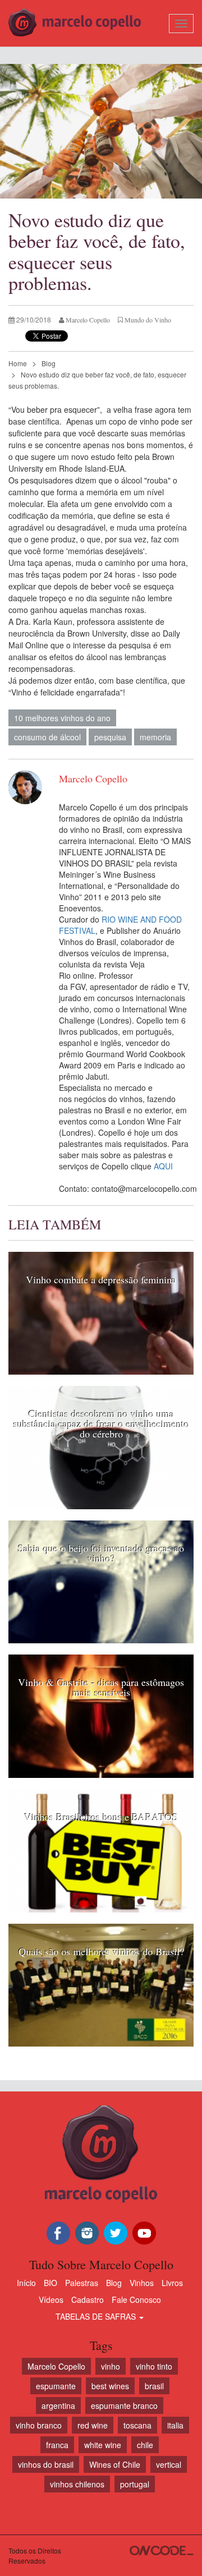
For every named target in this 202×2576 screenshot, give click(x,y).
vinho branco (39, 2425)
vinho (111, 2366)
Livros (172, 2283)
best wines (110, 2386)
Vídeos (51, 2299)
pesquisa (110, 737)
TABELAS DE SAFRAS (97, 2316)
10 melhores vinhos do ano (62, 718)
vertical (169, 2464)
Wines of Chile (115, 2464)
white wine (103, 2445)
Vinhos (142, 2283)
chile (145, 2445)
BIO (50, 2283)
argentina (58, 2406)
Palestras (82, 2283)
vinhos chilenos (77, 2484)
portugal (135, 2484)
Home (18, 363)
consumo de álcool (47, 737)
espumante (56, 2386)
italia (175, 2425)
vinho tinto (154, 2366)
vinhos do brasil (46, 2464)
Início (26, 2283)
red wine (93, 2425)
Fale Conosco (136, 2299)
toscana (137, 2425)
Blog (49, 363)
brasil (154, 2386)
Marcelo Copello (56, 2366)
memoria (155, 737)
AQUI (163, 1166)
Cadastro (88, 2299)
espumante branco (124, 2406)
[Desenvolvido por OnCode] (162, 2550)
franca (57, 2445)
